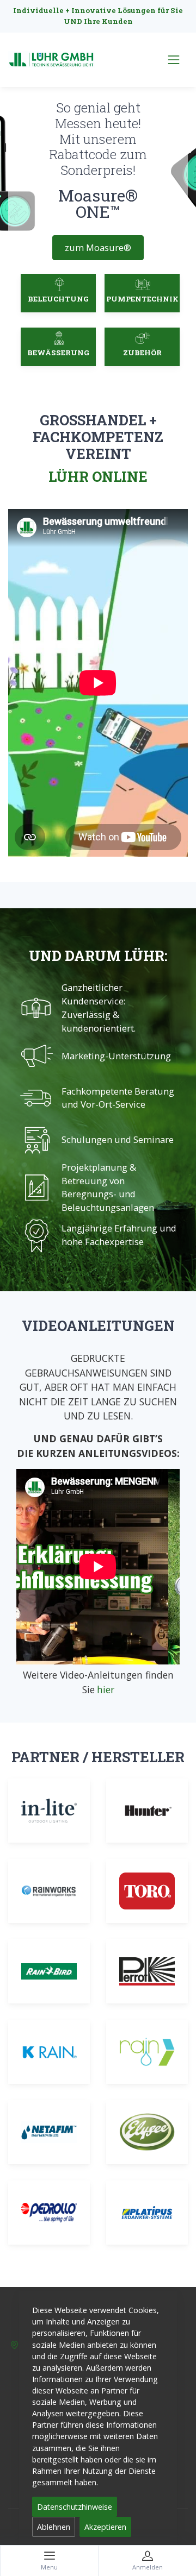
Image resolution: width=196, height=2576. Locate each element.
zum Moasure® (98, 247)
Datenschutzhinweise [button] (75, 2507)
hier (106, 1689)
